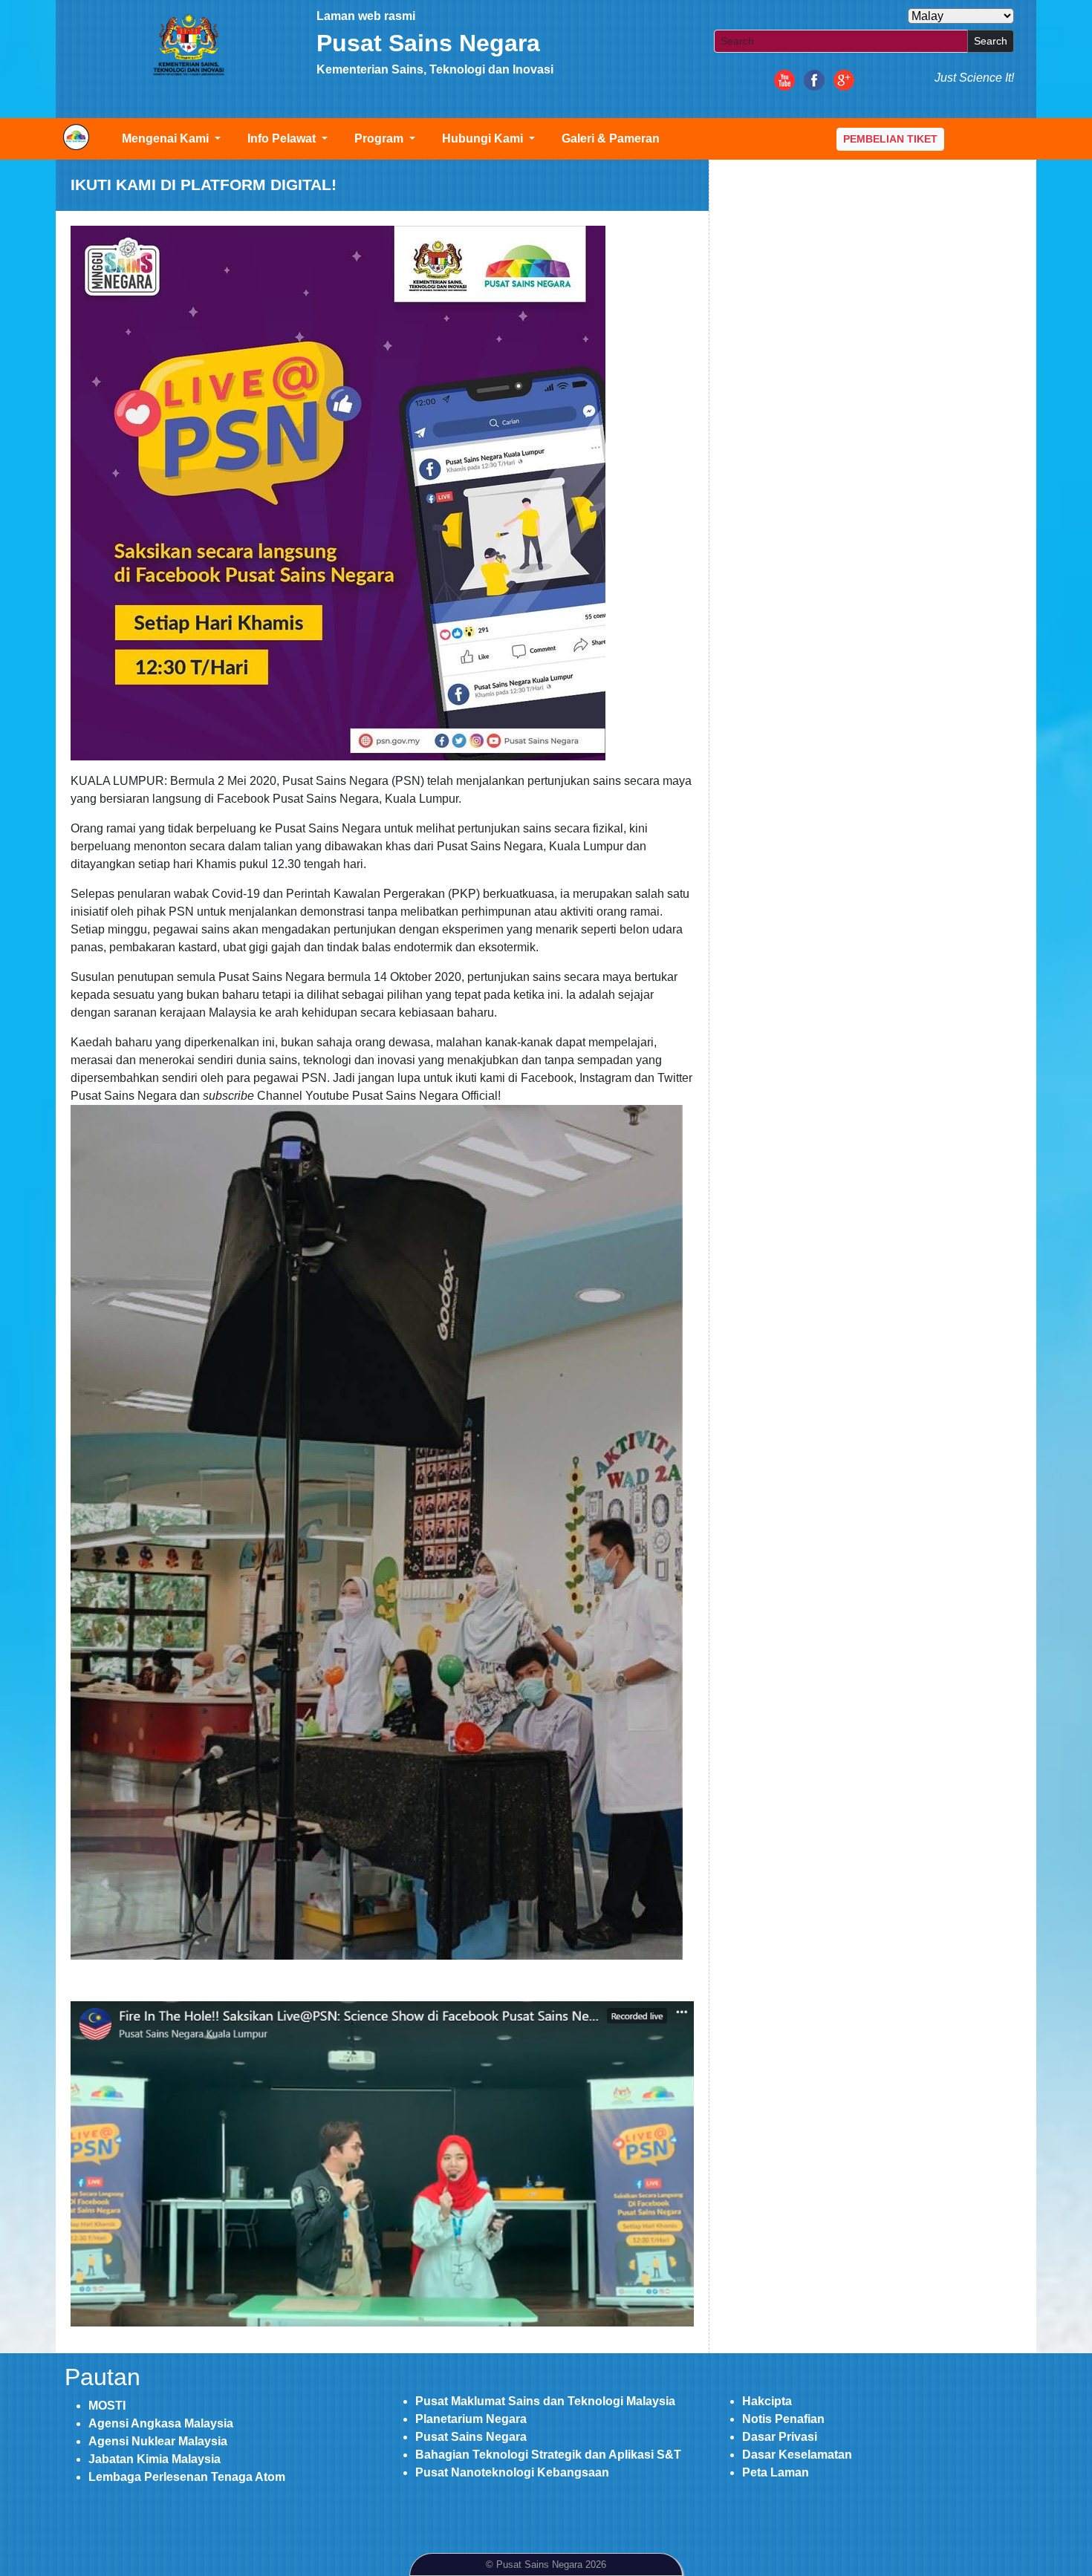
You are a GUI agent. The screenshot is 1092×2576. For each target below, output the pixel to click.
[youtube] (784, 79)
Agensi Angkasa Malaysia (161, 2423)
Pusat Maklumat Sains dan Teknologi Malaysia (545, 2401)
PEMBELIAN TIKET (890, 139)
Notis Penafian (783, 2419)
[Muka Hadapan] (188, 45)
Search (991, 41)
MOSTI (107, 2406)
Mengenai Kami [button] (167, 138)
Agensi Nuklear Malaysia (158, 2441)
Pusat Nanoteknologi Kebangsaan (512, 2472)
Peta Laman (776, 2472)
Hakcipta (767, 2401)
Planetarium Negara (471, 2419)
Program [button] (380, 138)
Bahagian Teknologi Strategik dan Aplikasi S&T (548, 2455)
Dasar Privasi (780, 2437)
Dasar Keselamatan (797, 2455)
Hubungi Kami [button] (484, 138)
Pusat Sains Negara (471, 2437)
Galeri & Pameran (611, 138)
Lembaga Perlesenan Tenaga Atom (187, 2477)
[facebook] (814, 79)
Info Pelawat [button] (283, 138)
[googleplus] (844, 79)
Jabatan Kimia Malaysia (155, 2459)
